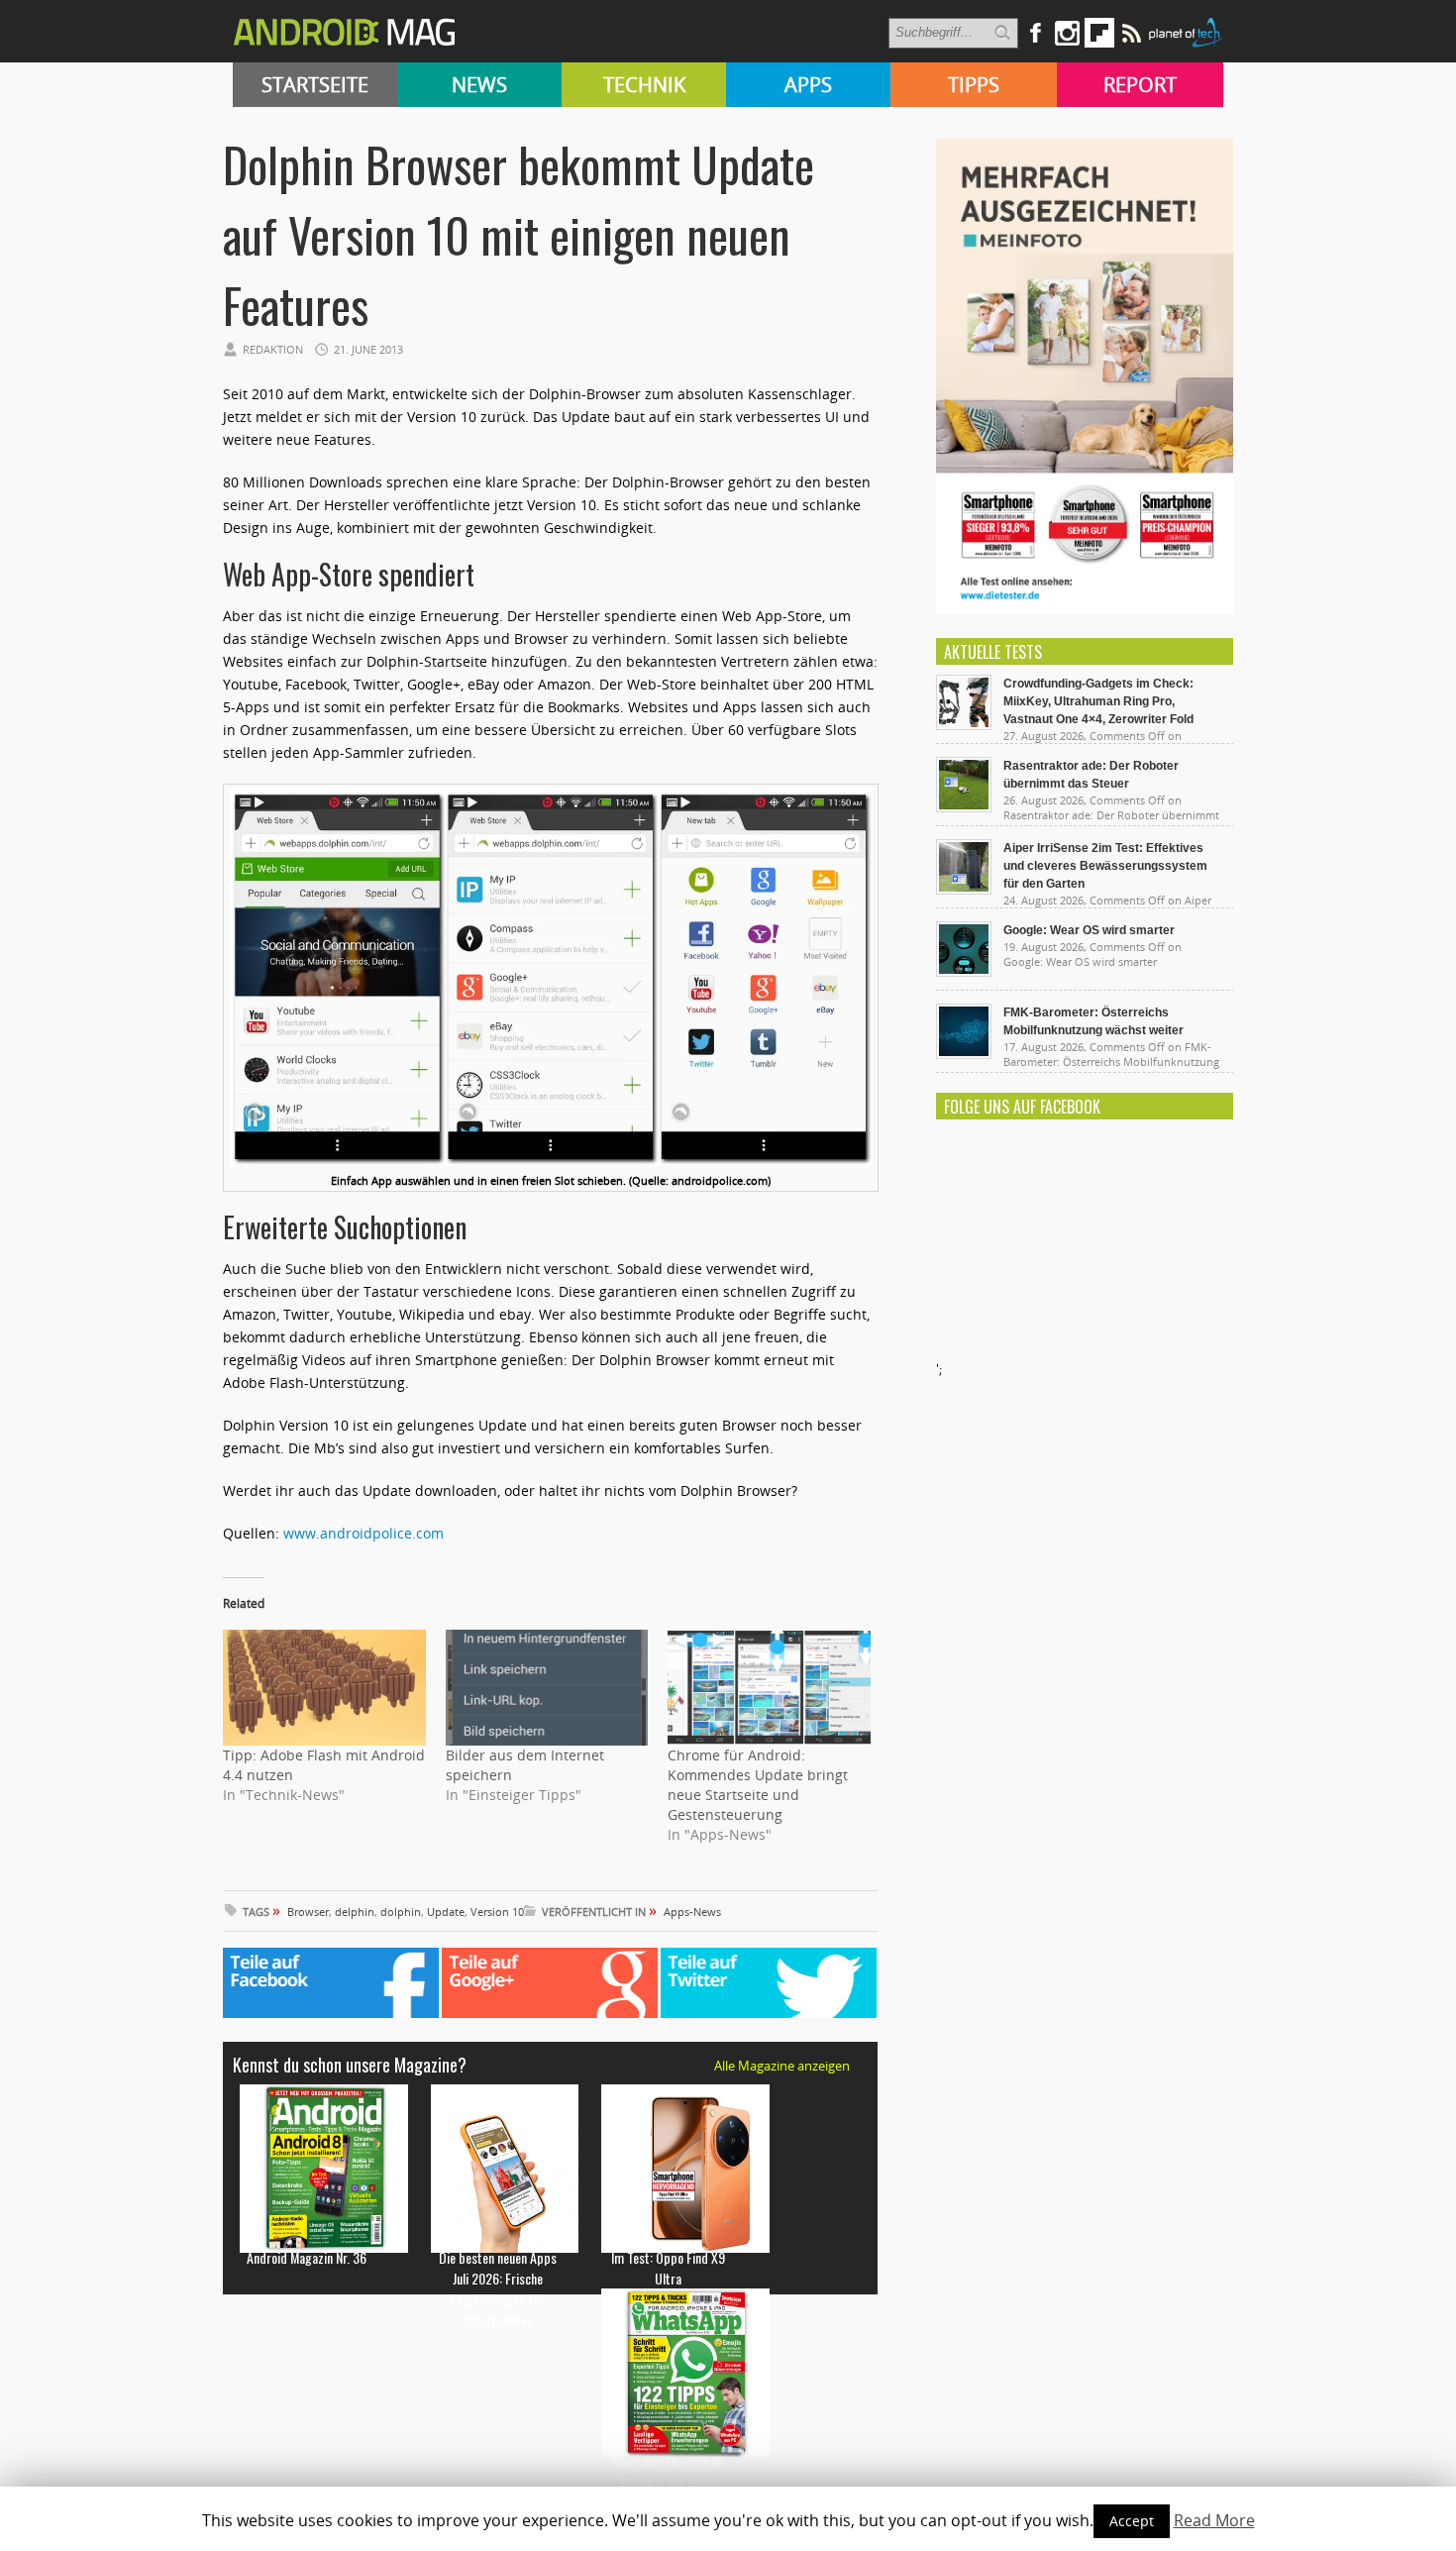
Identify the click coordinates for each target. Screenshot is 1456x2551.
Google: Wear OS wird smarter (1089, 930)
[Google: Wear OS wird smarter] (964, 972)
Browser (308, 1912)
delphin (355, 1912)
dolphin (401, 1912)
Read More (1214, 2520)
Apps (808, 85)
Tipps (974, 85)
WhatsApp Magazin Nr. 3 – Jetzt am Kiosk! (668, 2472)
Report (1140, 85)
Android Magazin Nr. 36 (307, 2257)
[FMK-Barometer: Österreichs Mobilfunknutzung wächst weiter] (964, 1054)
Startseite (315, 85)
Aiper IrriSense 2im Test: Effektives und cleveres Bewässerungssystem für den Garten (1105, 866)
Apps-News (692, 1912)
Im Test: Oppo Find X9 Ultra (668, 2268)
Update (446, 1912)
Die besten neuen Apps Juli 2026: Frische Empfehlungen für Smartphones (498, 2288)
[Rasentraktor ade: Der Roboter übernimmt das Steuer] (964, 807)
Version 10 (497, 1912)
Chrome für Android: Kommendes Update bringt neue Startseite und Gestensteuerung (758, 1785)
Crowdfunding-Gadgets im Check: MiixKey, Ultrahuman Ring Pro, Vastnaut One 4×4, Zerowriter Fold (1098, 701)
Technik (644, 85)
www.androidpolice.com (364, 1533)
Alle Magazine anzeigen (782, 2066)
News (479, 85)
